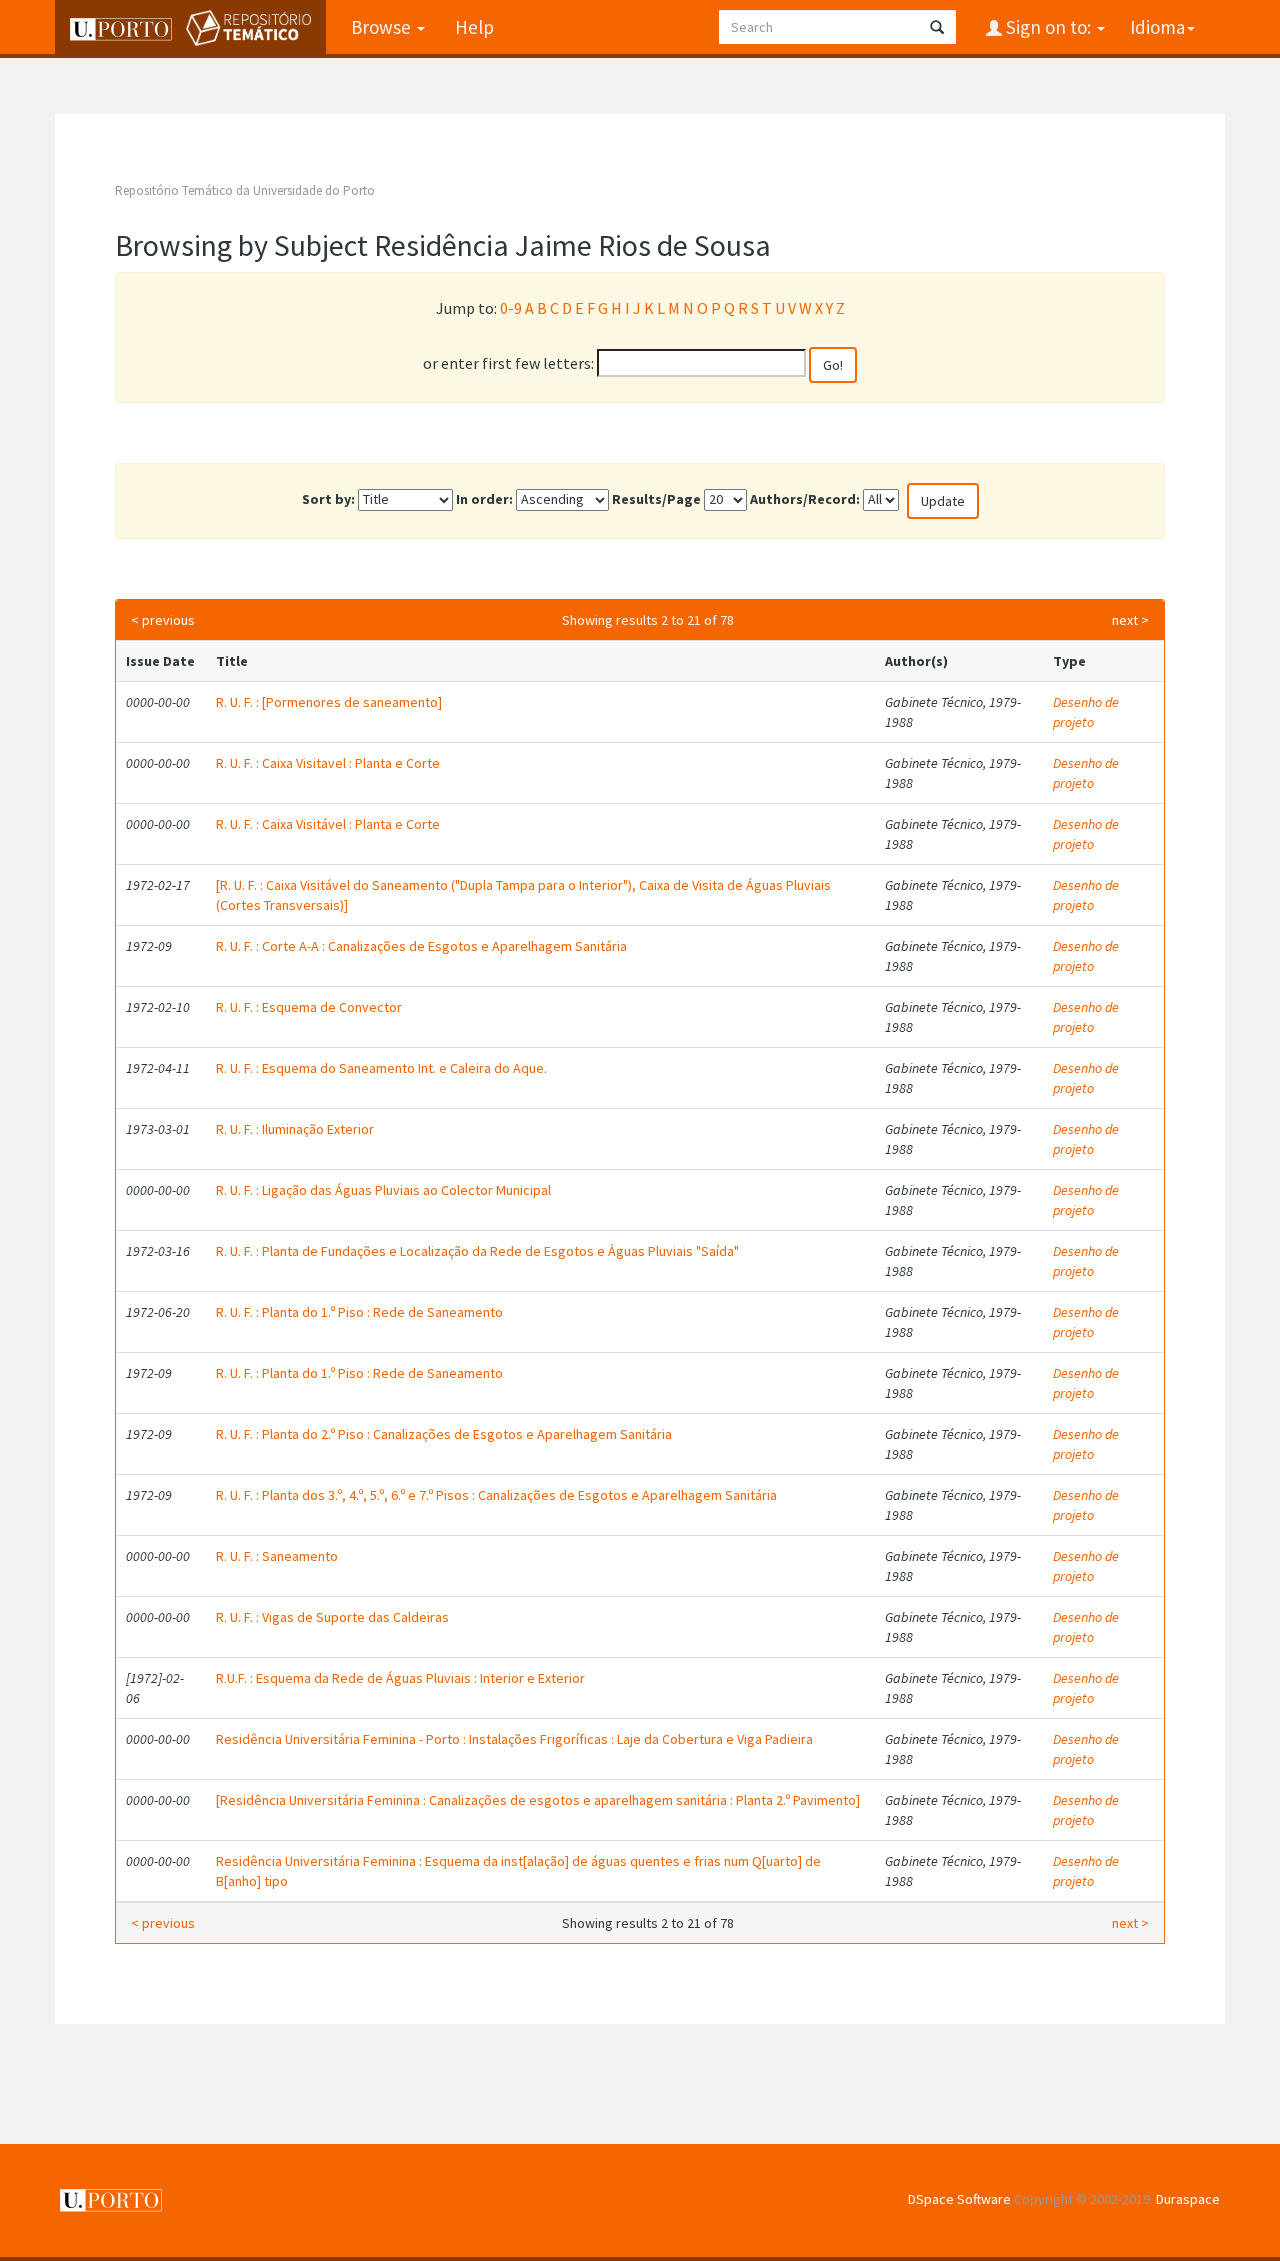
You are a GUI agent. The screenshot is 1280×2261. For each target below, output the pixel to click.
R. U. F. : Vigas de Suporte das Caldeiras (332, 1617)
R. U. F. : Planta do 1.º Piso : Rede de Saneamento (359, 1312)
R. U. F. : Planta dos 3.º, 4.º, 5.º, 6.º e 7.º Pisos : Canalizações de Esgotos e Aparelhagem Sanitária (496, 1495)
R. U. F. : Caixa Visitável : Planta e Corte (328, 824)
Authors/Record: (805, 499)
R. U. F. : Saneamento (277, 1556)
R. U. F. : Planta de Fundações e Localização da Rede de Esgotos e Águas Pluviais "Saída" (477, 1251)
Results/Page (656, 499)
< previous (163, 620)
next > (1130, 620)
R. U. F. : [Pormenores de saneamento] (329, 702)
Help (474, 27)
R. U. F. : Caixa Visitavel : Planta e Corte (328, 763)
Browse (383, 27)
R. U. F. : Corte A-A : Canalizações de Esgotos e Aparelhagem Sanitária (421, 946)
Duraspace (1188, 2199)
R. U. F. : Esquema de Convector (309, 1007)
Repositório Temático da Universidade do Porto (245, 190)
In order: (484, 499)
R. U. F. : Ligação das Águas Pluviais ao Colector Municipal (383, 1190)
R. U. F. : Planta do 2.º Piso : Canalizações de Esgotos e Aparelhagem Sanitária (444, 1434)
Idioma (1157, 27)
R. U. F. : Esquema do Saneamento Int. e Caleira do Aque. (381, 1068)
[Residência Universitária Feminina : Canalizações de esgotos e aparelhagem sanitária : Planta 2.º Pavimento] (538, 1800)
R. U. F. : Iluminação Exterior (295, 1129)
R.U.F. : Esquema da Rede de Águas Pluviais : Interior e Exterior (400, 1678)
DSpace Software (959, 2199)
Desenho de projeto (1086, 712)
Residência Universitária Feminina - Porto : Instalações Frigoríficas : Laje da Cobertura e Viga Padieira (514, 1739)
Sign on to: (1048, 27)
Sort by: (328, 499)
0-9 (511, 308)
